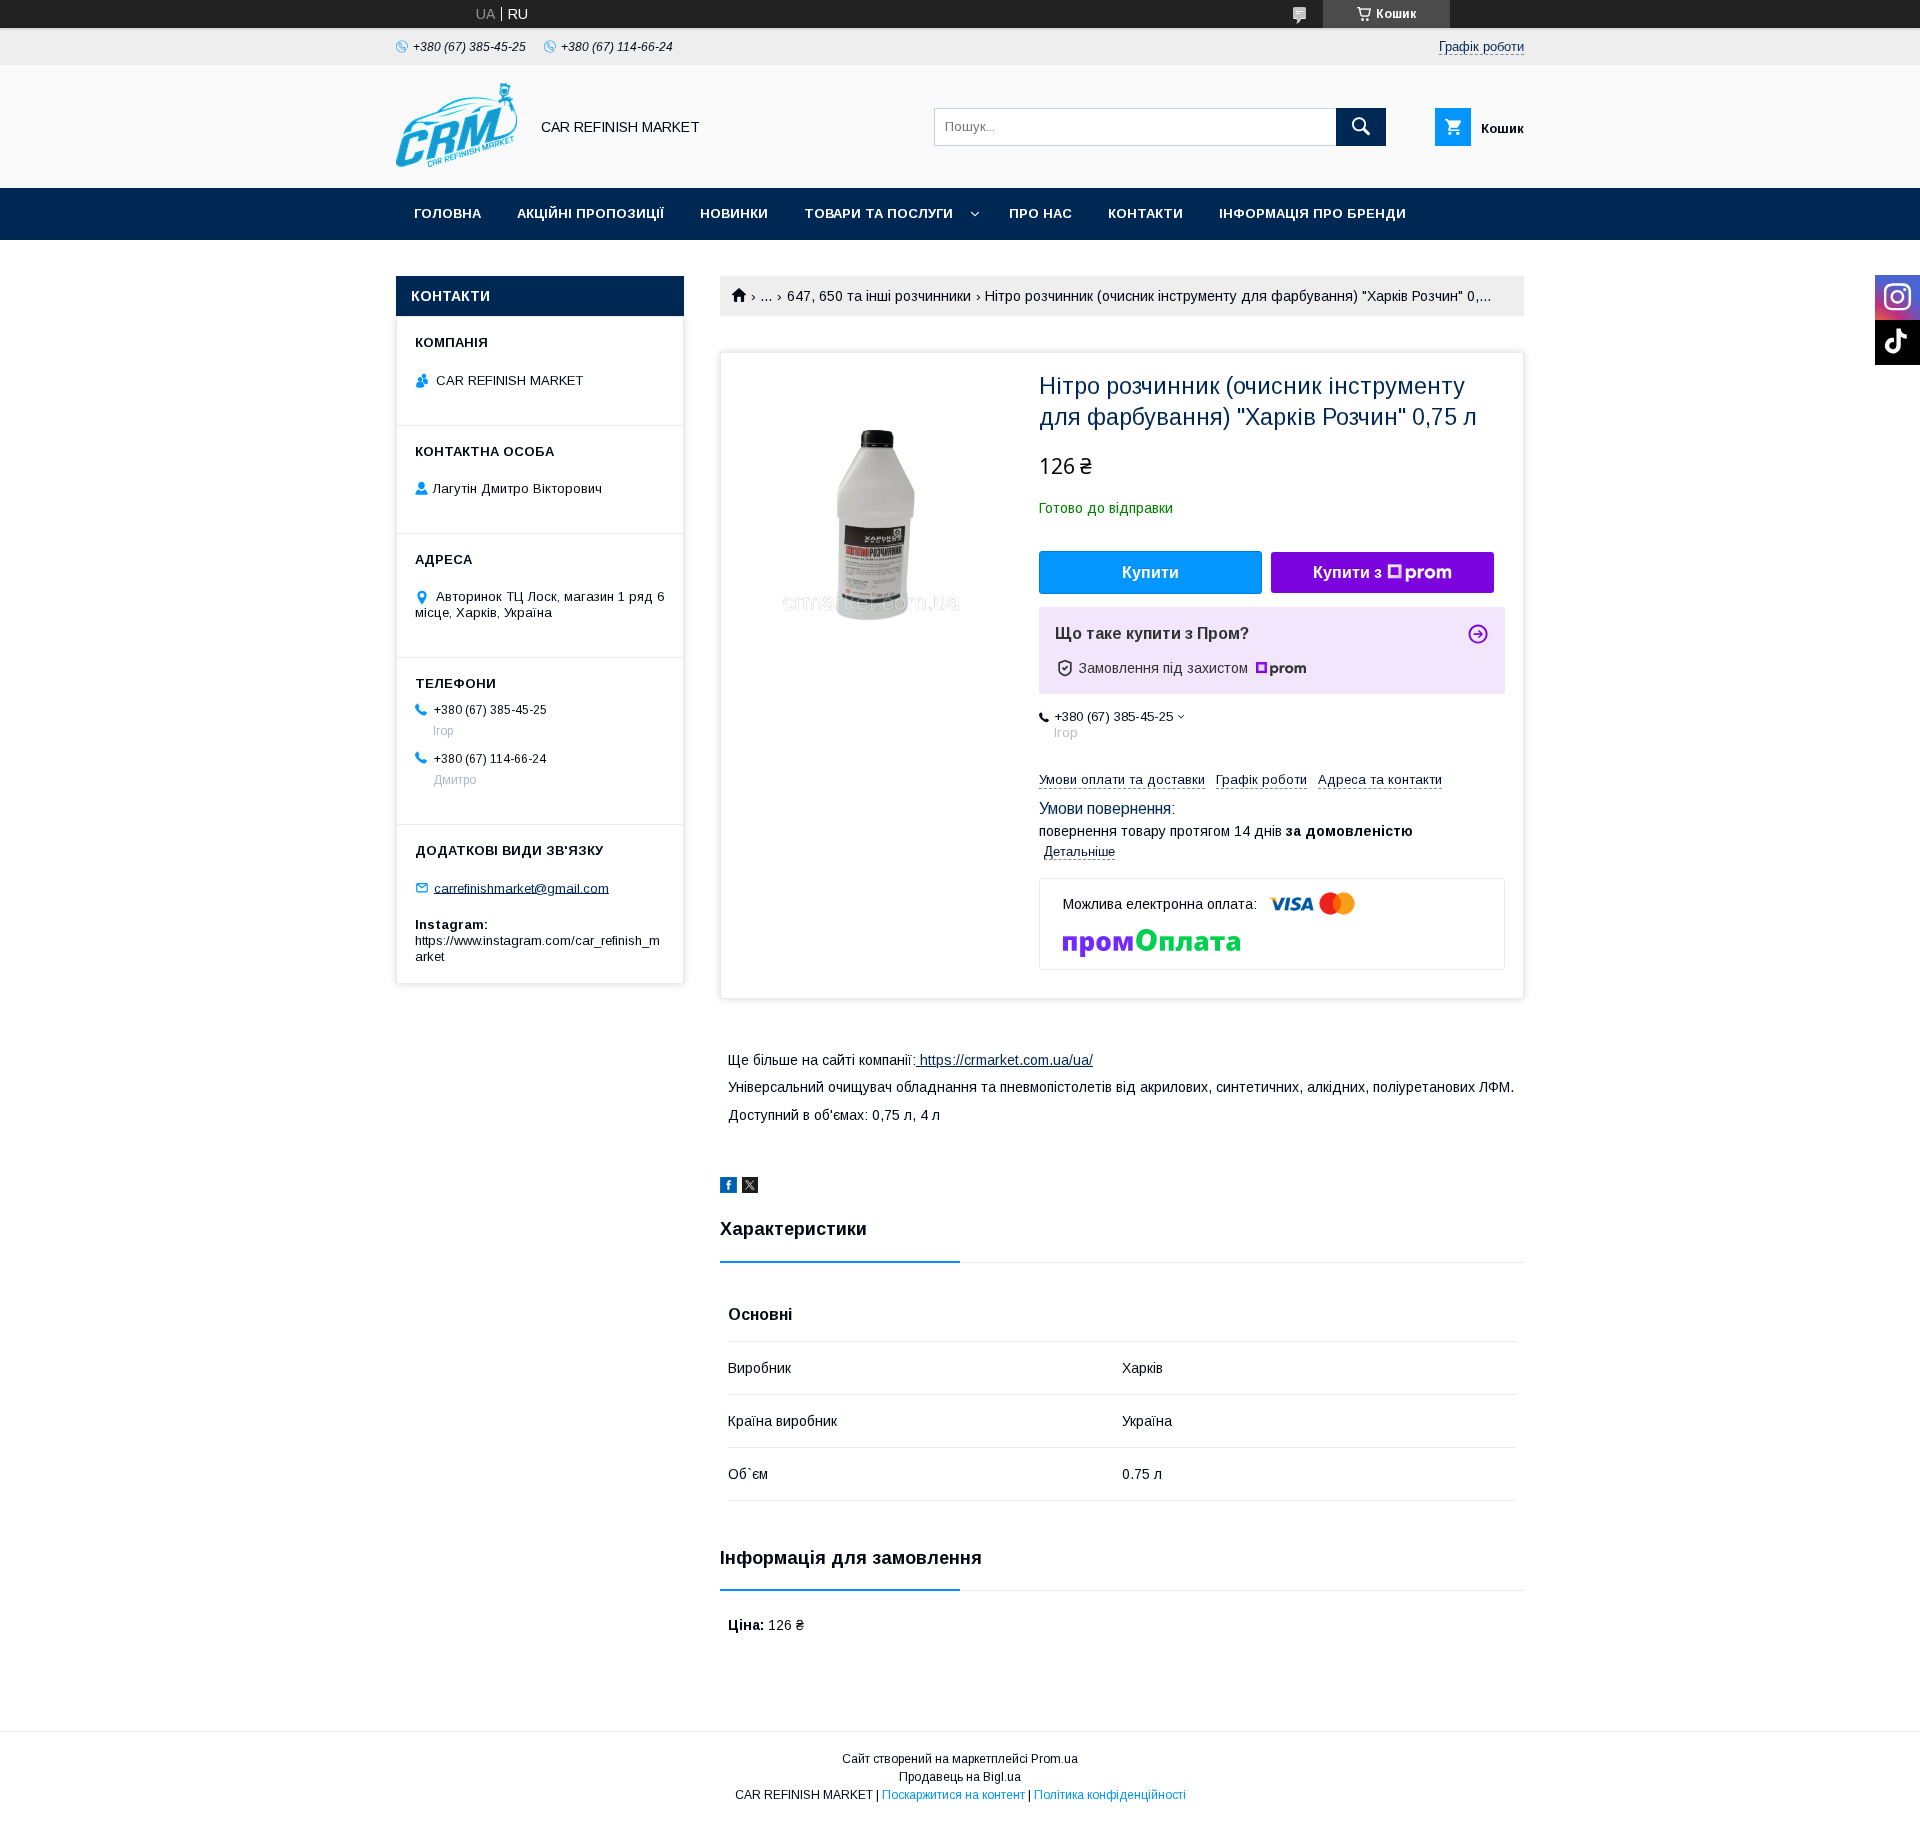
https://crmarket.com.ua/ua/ (1004, 1060)
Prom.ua (1054, 1759)
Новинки (734, 213)
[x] (750, 1188)
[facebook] (728, 1188)
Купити (1150, 572)
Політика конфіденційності (1110, 1795)
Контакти (1145, 213)
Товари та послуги (878, 213)
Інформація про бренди (1312, 213)
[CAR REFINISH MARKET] (456, 162)
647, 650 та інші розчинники (879, 296)
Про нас (1040, 213)
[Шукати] (1361, 127)
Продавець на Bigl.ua (960, 1777)
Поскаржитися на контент (953, 1795)
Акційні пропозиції (590, 213)
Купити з (1347, 572)
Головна (447, 213)
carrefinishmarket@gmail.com (521, 887)
